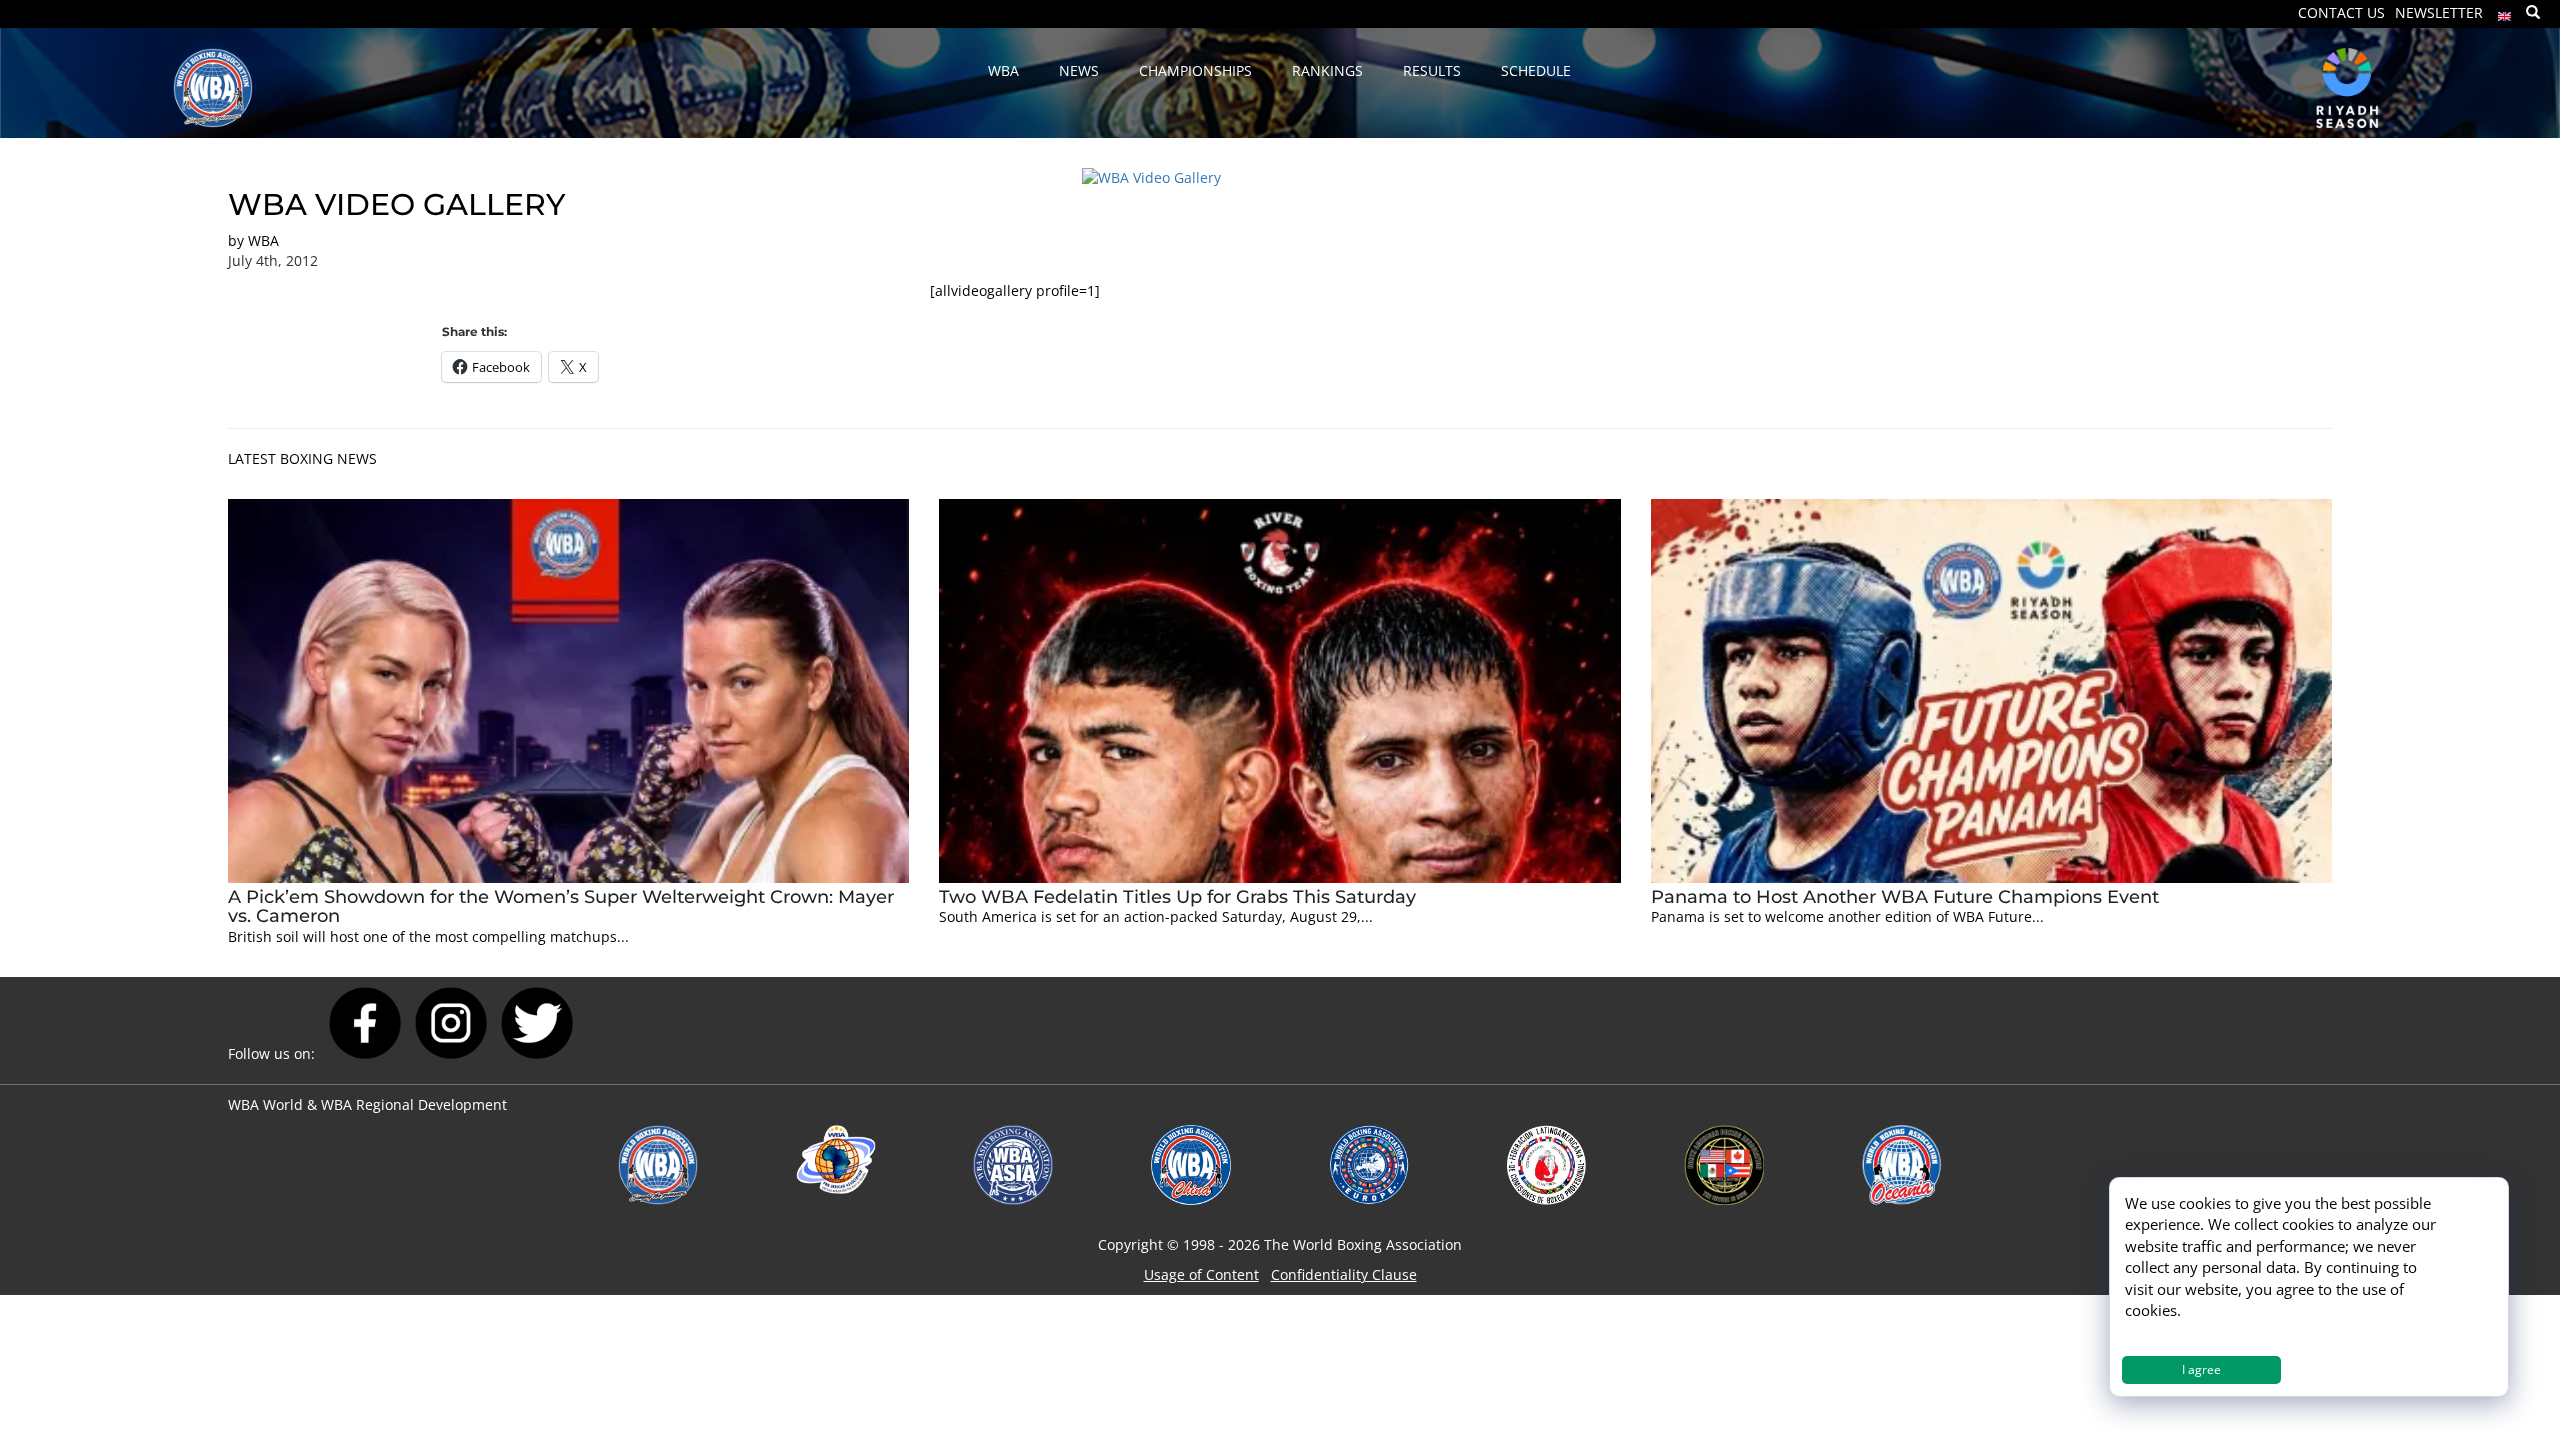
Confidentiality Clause (1344, 1274)
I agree (2201, 1369)
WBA (263, 240)
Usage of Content (1201, 1274)
